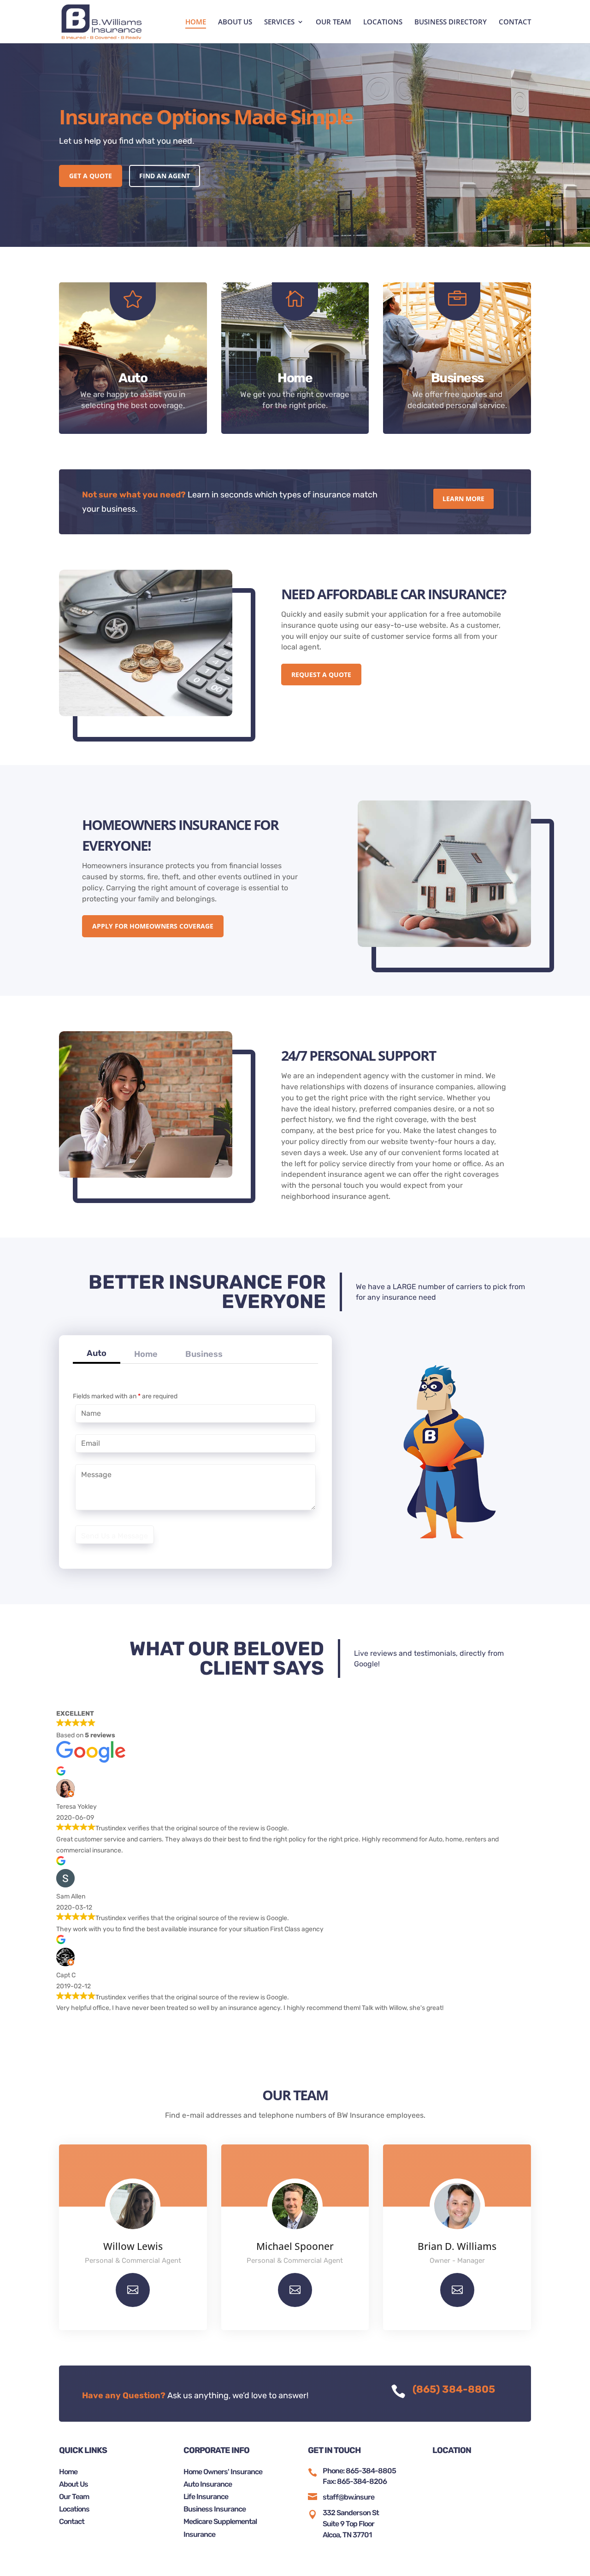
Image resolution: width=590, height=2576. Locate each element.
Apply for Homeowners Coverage (153, 926)
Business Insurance (215, 2509)
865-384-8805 (371, 2471)
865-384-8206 (362, 2481)
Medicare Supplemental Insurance (220, 2528)
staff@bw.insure (348, 2497)
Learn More (463, 499)
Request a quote (321, 675)
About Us (74, 2484)
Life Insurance (206, 2497)
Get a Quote (91, 176)
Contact (72, 2521)
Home (146, 1354)
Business (204, 1354)
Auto (97, 1353)
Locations (74, 2509)
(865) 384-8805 (454, 2389)
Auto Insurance (208, 2484)
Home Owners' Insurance (223, 2472)
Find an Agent (165, 176)
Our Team (74, 2497)
